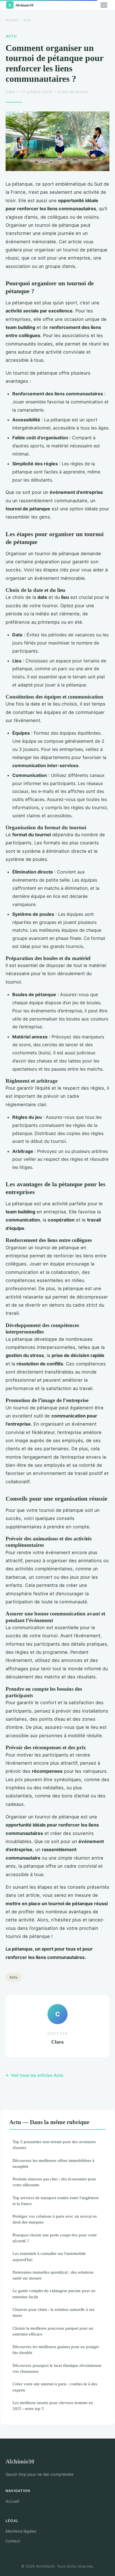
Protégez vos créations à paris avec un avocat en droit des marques (55, 2219)
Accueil (12, 20)
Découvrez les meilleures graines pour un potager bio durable (56, 2350)
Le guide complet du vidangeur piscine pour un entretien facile (54, 2294)
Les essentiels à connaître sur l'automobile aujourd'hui (49, 2256)
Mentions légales (21, 2531)
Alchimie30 (20, 2461)
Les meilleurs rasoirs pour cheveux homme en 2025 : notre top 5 (53, 2405)
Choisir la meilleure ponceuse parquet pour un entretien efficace (53, 2331)
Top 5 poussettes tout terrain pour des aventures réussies (54, 2145)
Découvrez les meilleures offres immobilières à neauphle (53, 2163)
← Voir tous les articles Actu (34, 2075)
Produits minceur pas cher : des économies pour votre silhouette (54, 2182)
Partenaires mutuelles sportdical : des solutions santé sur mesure (53, 2275)
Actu (27, 20)
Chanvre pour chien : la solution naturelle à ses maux (53, 2312)
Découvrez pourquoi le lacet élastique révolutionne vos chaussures (57, 2368)
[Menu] (104, 5)
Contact (13, 2541)
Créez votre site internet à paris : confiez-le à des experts (55, 2387)
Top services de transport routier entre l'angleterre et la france (56, 2201)
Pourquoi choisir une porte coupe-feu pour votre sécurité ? (55, 2238)
